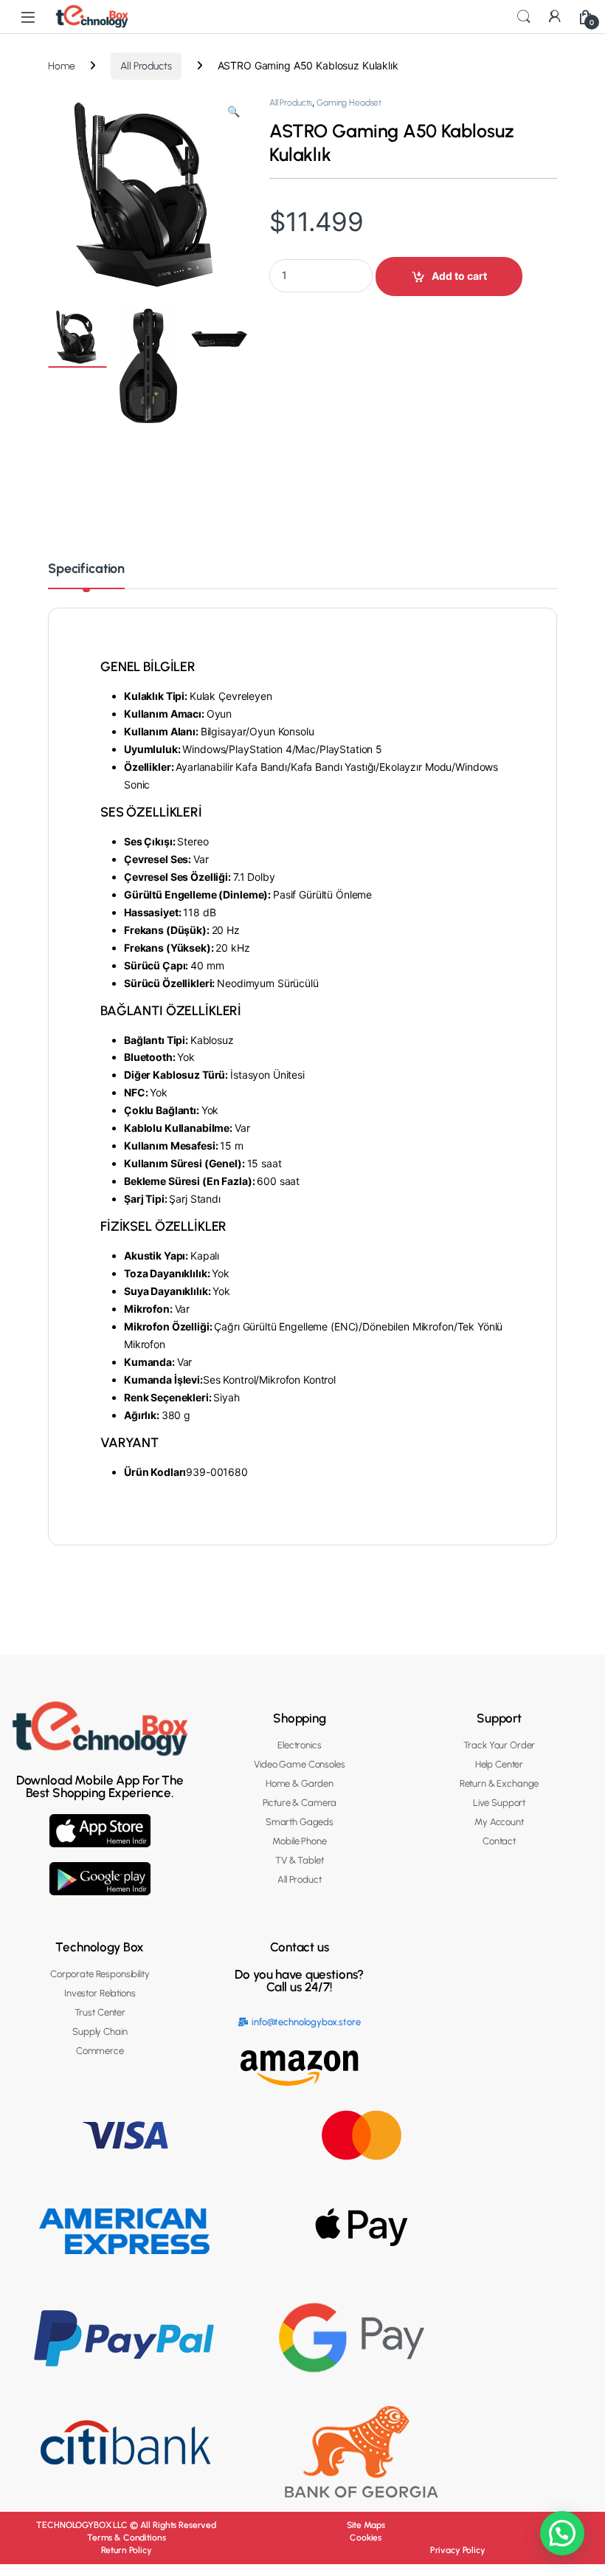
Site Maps (366, 2525)
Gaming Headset (349, 103)
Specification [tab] (86, 569)
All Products (146, 66)
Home (61, 66)
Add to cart (459, 276)
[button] (234, 112)
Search (524, 17)
